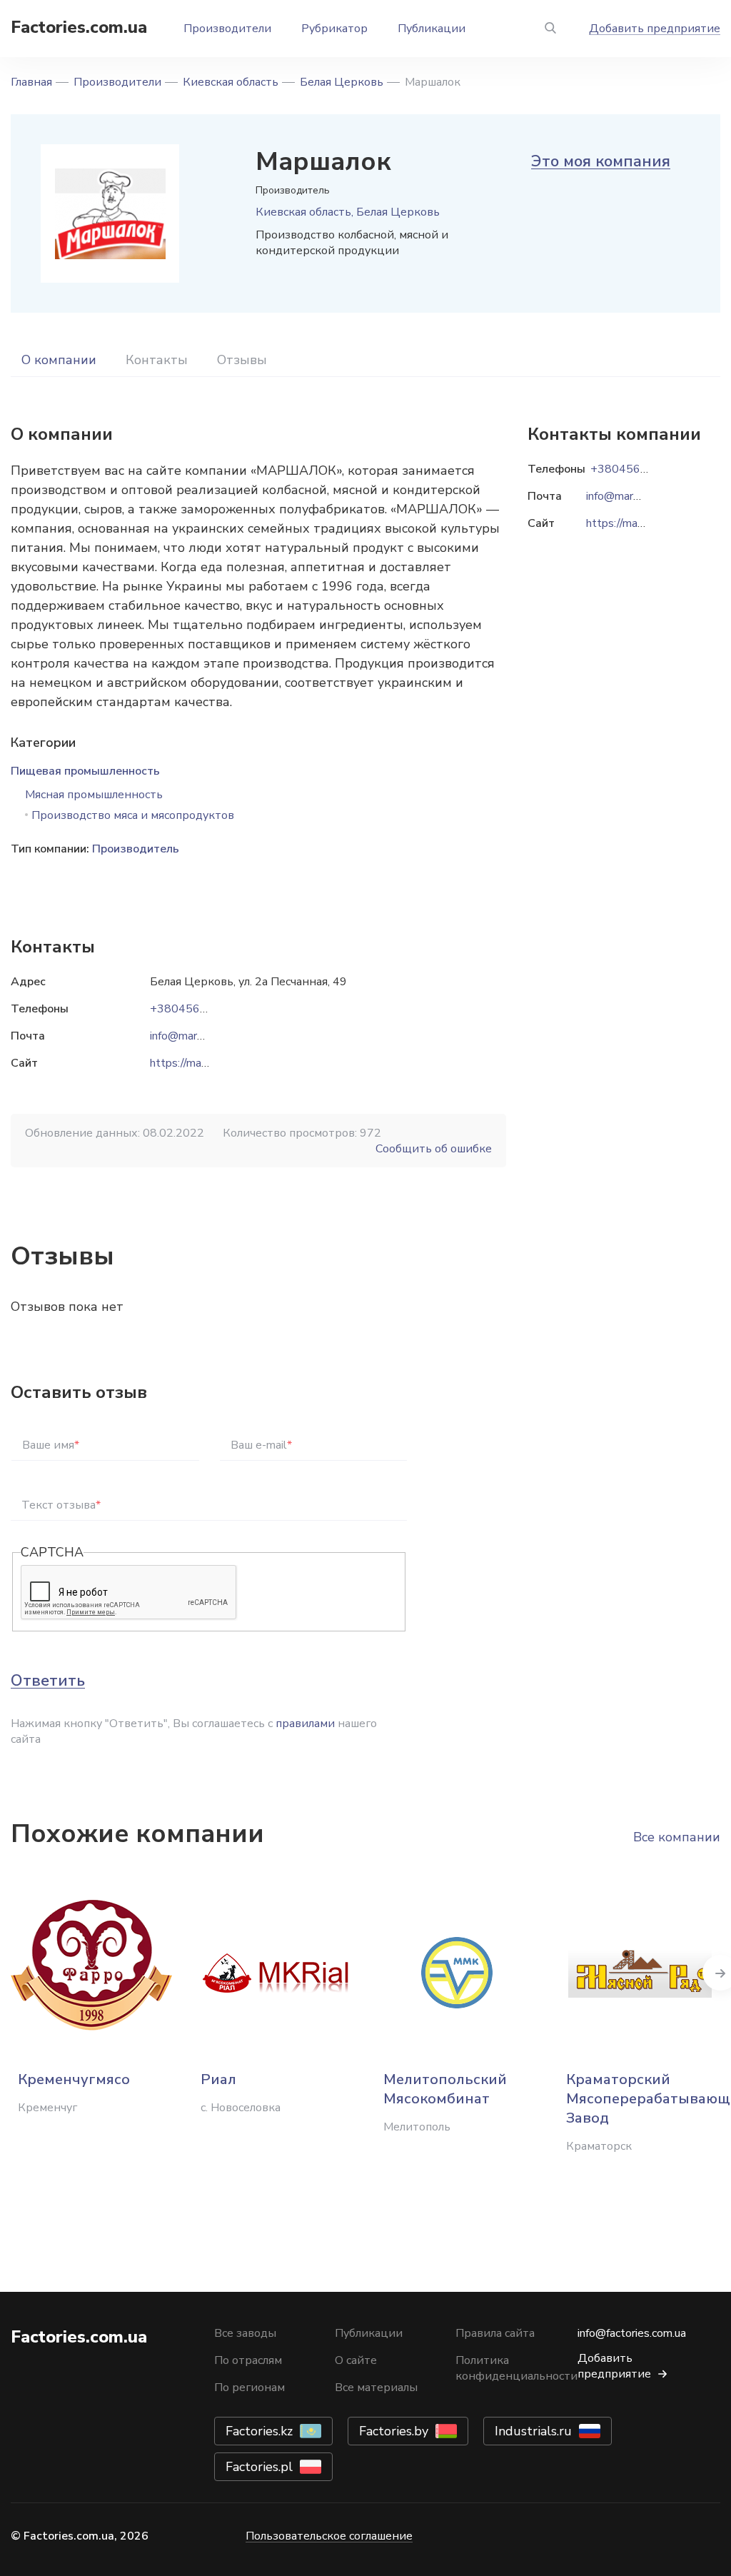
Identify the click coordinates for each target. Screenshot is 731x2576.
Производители (227, 29)
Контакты (157, 360)
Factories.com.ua (79, 27)
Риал (218, 2079)
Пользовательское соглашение (329, 2536)
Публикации (432, 29)
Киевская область (231, 82)
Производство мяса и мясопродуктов (133, 815)
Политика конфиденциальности (516, 2368)
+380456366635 (196, 1009)
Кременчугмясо (74, 2079)
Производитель (136, 849)
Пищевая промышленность (85, 771)
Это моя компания (601, 161)
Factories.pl (259, 2467)
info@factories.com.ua (632, 2333)
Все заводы (245, 2333)
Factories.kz (259, 2431)
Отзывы (242, 360)
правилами (305, 1724)
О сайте (356, 2360)
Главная (31, 82)
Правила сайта (495, 2333)
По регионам (249, 2388)
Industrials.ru (533, 2431)
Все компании (677, 1837)
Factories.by (394, 2431)
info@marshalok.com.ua (208, 1036)
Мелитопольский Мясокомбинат (445, 2089)
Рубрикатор (334, 29)
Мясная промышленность (94, 795)
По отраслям (248, 2360)
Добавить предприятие (655, 29)
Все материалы (376, 2388)
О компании (59, 360)
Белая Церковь (342, 82)
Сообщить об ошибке (434, 1149)
